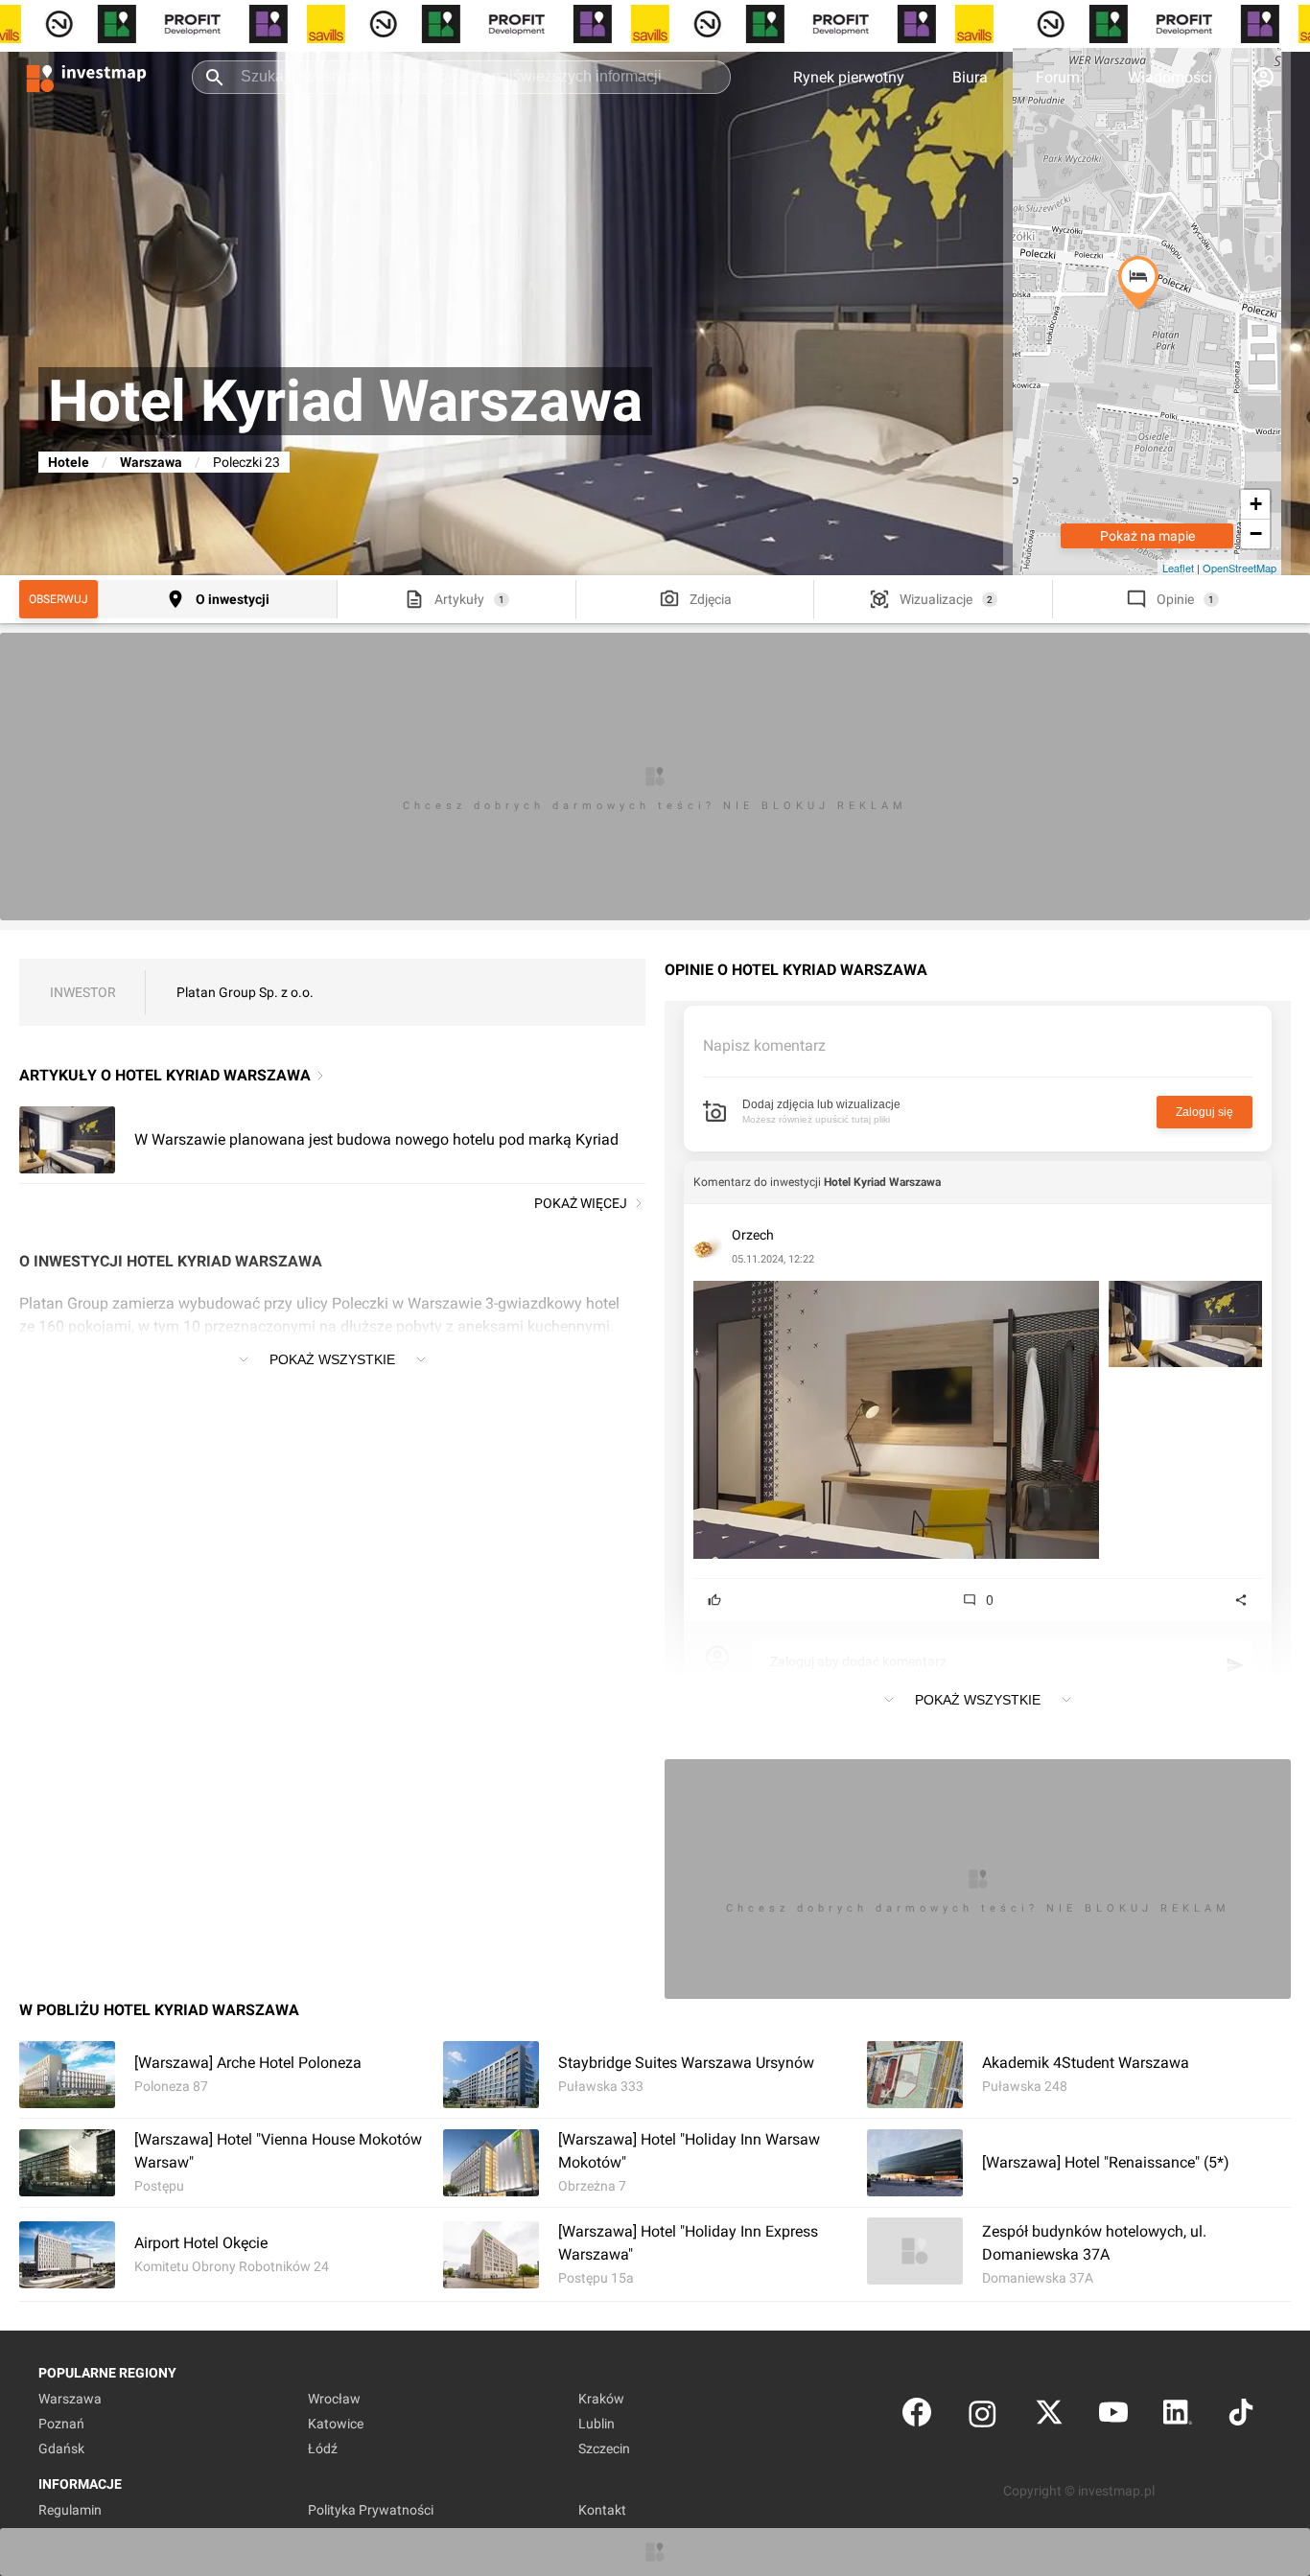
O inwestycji (233, 599)
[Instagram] (982, 2416)
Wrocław (334, 2399)
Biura (970, 77)
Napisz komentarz (764, 1045)
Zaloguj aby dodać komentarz (858, 1661)
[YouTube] (1113, 2416)
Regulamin (70, 2510)
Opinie (1175, 599)
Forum (1058, 77)
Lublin (597, 2424)
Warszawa (151, 462)
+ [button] (1256, 504)
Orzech (753, 1235)
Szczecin (604, 2448)
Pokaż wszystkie (332, 1359)
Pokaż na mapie (1147, 536)
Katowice (336, 2424)
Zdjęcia (711, 599)
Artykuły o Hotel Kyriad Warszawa (165, 1075)
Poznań (61, 2424)
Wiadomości (1170, 77)
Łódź (323, 2448)
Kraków (601, 2399)
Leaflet (1178, 568)
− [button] (1256, 534)
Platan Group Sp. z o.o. (245, 992)
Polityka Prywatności (371, 2510)
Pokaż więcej (581, 1203)
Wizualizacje (936, 599)
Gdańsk (61, 2448)
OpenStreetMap (1240, 568)
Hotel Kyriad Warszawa (882, 1182)
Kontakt (602, 2510)
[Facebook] (917, 2416)
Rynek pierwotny (849, 77)
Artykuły (459, 599)
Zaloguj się (1205, 1112)
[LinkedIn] (1178, 2416)
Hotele (69, 462)
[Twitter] (1049, 2416)
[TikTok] (1241, 2416)
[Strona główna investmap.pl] (86, 77)
